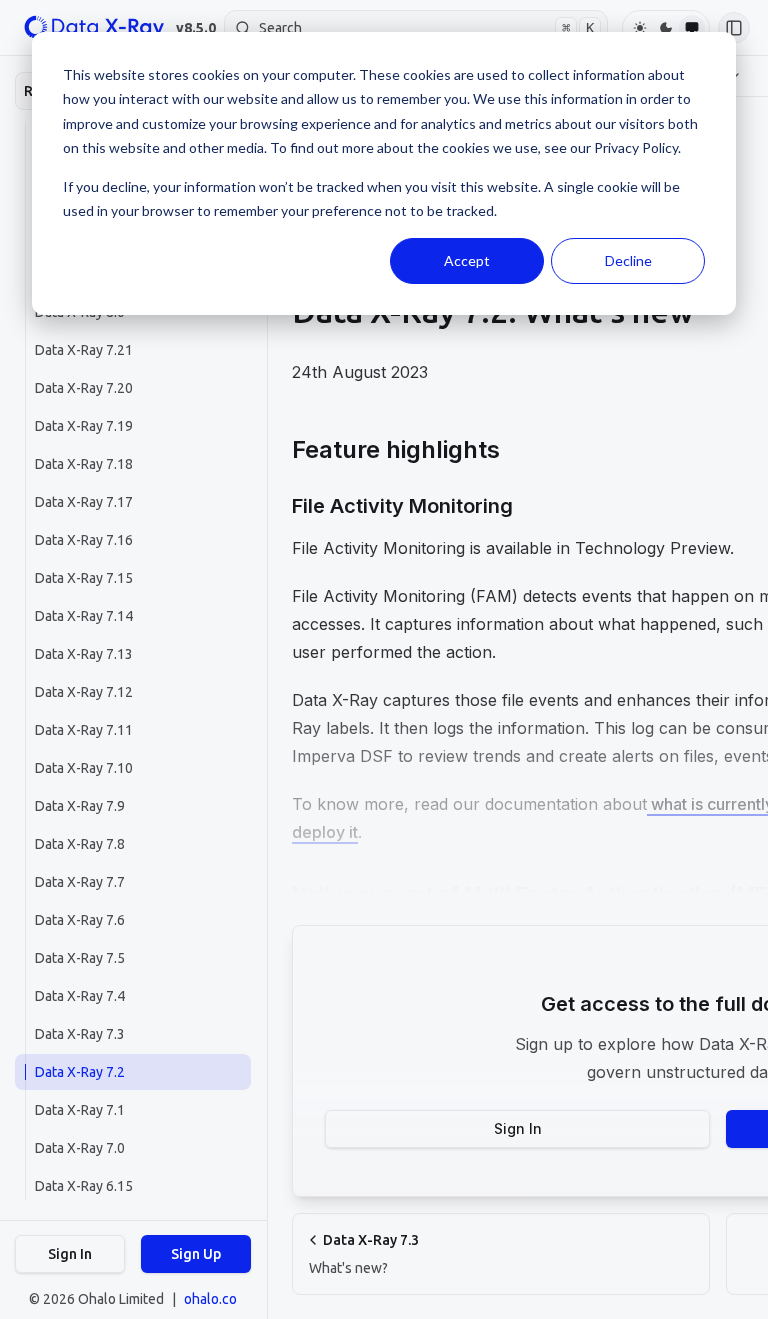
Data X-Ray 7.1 (80, 1110)
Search (426, 28)
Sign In (70, 1254)
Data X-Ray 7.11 (84, 730)
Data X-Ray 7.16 (84, 540)
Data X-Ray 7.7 (80, 882)
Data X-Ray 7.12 (84, 692)
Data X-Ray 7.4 (80, 996)
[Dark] (666, 28)
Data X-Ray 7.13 (84, 654)
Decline (628, 260)
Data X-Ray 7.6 (80, 920)
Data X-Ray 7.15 (84, 578)
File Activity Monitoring (402, 506)
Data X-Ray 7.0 (80, 1148)
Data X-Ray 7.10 (84, 768)
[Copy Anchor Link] (516, 450)
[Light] (640, 28)
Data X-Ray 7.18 (84, 464)
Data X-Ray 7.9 (80, 806)
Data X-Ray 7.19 (84, 426)
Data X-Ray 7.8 (80, 844)
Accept (467, 260)
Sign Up (196, 1254)
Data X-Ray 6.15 (84, 1186)
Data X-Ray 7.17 (84, 502)
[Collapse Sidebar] (734, 28)
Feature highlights (396, 449)
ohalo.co (210, 1299)
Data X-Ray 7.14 (84, 616)
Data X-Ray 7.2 (80, 1072)
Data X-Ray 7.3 (80, 1034)
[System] (692, 28)
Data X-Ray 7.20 (84, 388)
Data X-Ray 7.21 (84, 350)
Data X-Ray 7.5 (80, 958)
